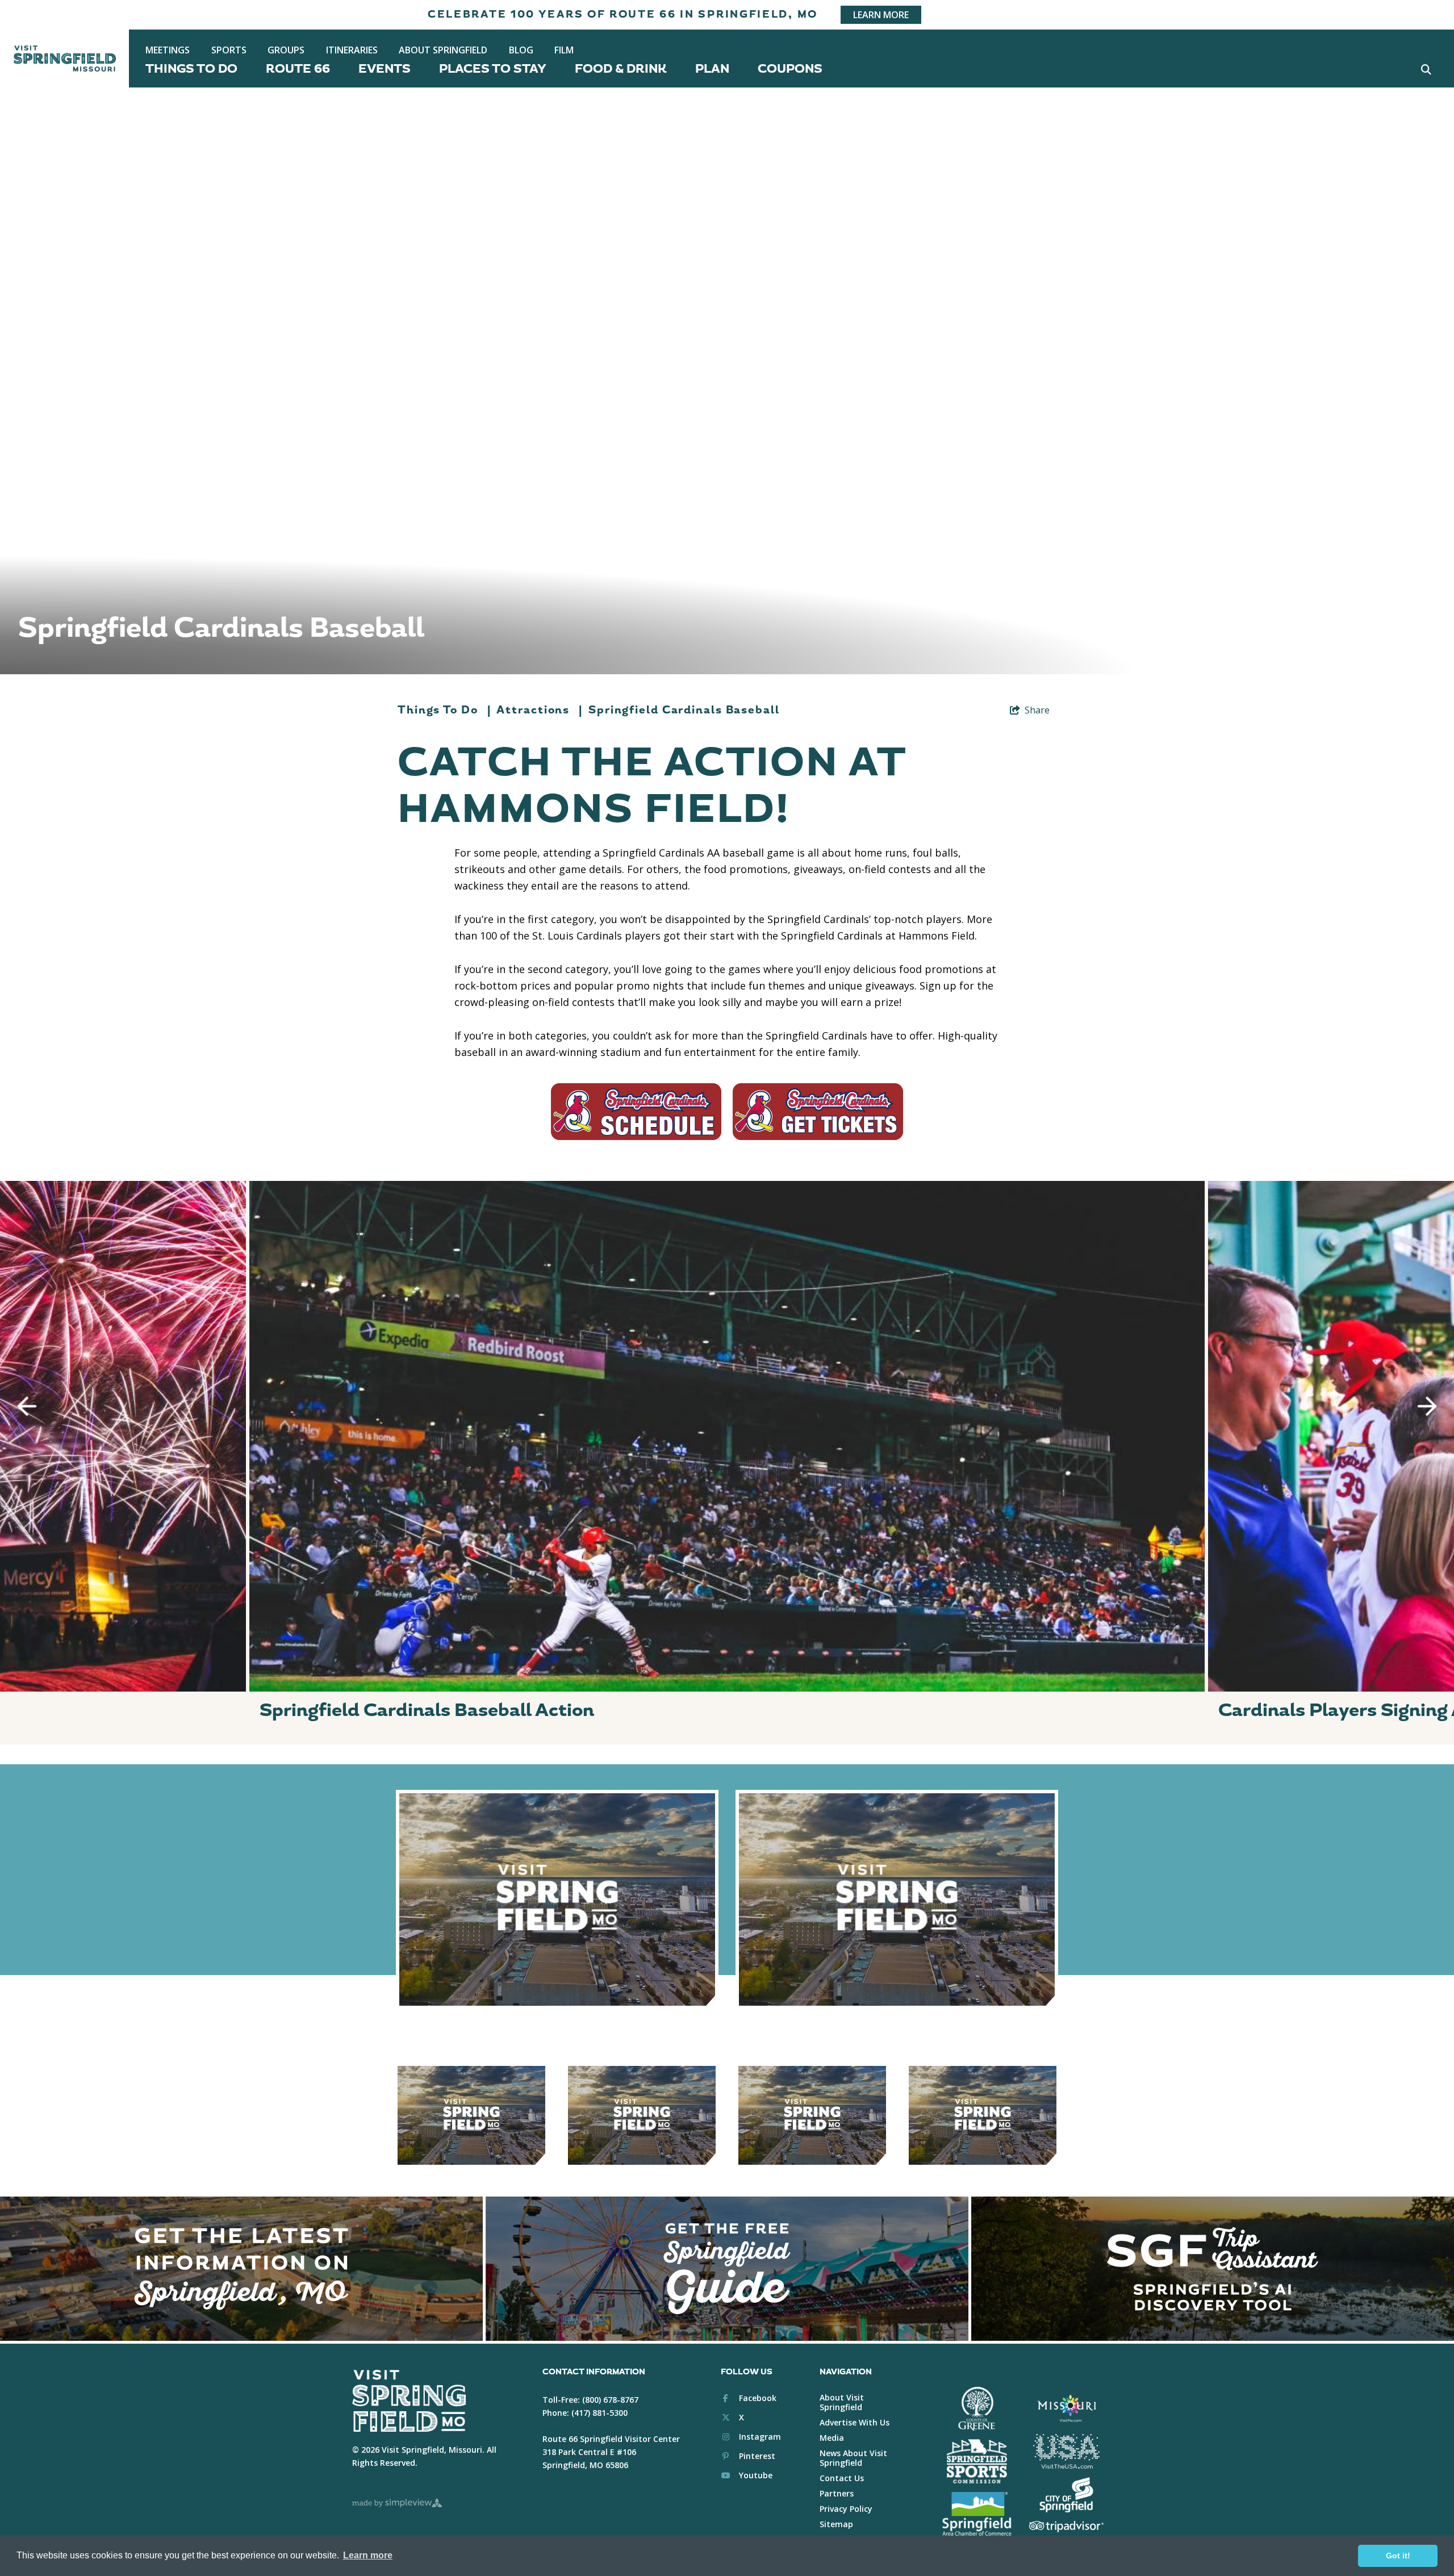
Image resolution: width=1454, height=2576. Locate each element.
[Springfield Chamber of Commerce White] (977, 2514)
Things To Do (191, 69)
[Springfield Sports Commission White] (977, 2461)
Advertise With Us (855, 2422)
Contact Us (842, 2478)
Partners (837, 2493)
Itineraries (352, 50)
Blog (521, 50)
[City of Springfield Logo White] (1066, 2495)
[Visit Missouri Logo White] (1066, 2408)
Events (385, 69)
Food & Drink (621, 69)
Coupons (790, 69)
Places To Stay (493, 69)
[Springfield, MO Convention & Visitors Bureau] (65, 59)
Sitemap (836, 2524)
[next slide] (1427, 1406)
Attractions (540, 710)
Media (832, 2438)
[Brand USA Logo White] (1066, 2452)
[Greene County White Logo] (977, 2409)
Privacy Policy (846, 2509)
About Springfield (443, 50)
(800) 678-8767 (610, 2400)
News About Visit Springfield (853, 2458)
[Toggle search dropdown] (1426, 69)
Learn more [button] (368, 2555)
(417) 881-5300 (599, 2413)
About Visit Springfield (842, 2402)
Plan (712, 69)
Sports (229, 50)
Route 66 (298, 69)
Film (564, 50)
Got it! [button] (1398, 2556)
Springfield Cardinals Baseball (684, 710)
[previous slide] (27, 1406)
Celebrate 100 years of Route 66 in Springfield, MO (623, 14)
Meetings (168, 50)
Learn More (881, 15)
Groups (286, 50)
